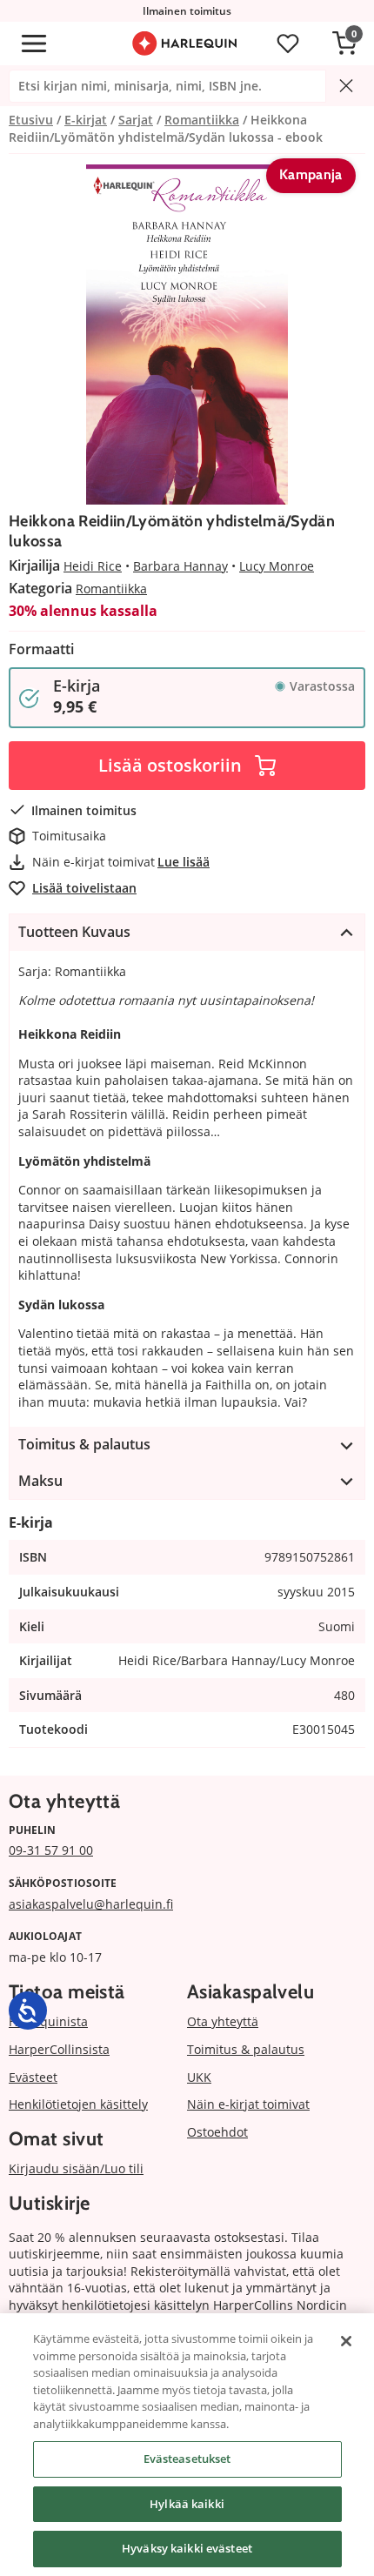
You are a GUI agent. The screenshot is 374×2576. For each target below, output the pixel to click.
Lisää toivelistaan (84, 888)
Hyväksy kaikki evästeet (187, 2548)
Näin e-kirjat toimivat (248, 2104)
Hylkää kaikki (187, 2504)
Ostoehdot (217, 2132)
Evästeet (33, 2077)
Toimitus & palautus (246, 2049)
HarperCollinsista (59, 2049)
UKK (199, 2077)
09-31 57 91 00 (51, 1850)
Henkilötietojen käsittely (78, 2104)
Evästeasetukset (187, 2459)
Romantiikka (111, 589)
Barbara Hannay (180, 566)
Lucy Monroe (277, 566)
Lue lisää (184, 862)
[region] (187, 2445)
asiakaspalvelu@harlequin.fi (91, 1904)
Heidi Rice (93, 566)
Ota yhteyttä (223, 2021)
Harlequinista (48, 2021)
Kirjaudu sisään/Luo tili (76, 2168)
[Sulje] (346, 2341)
